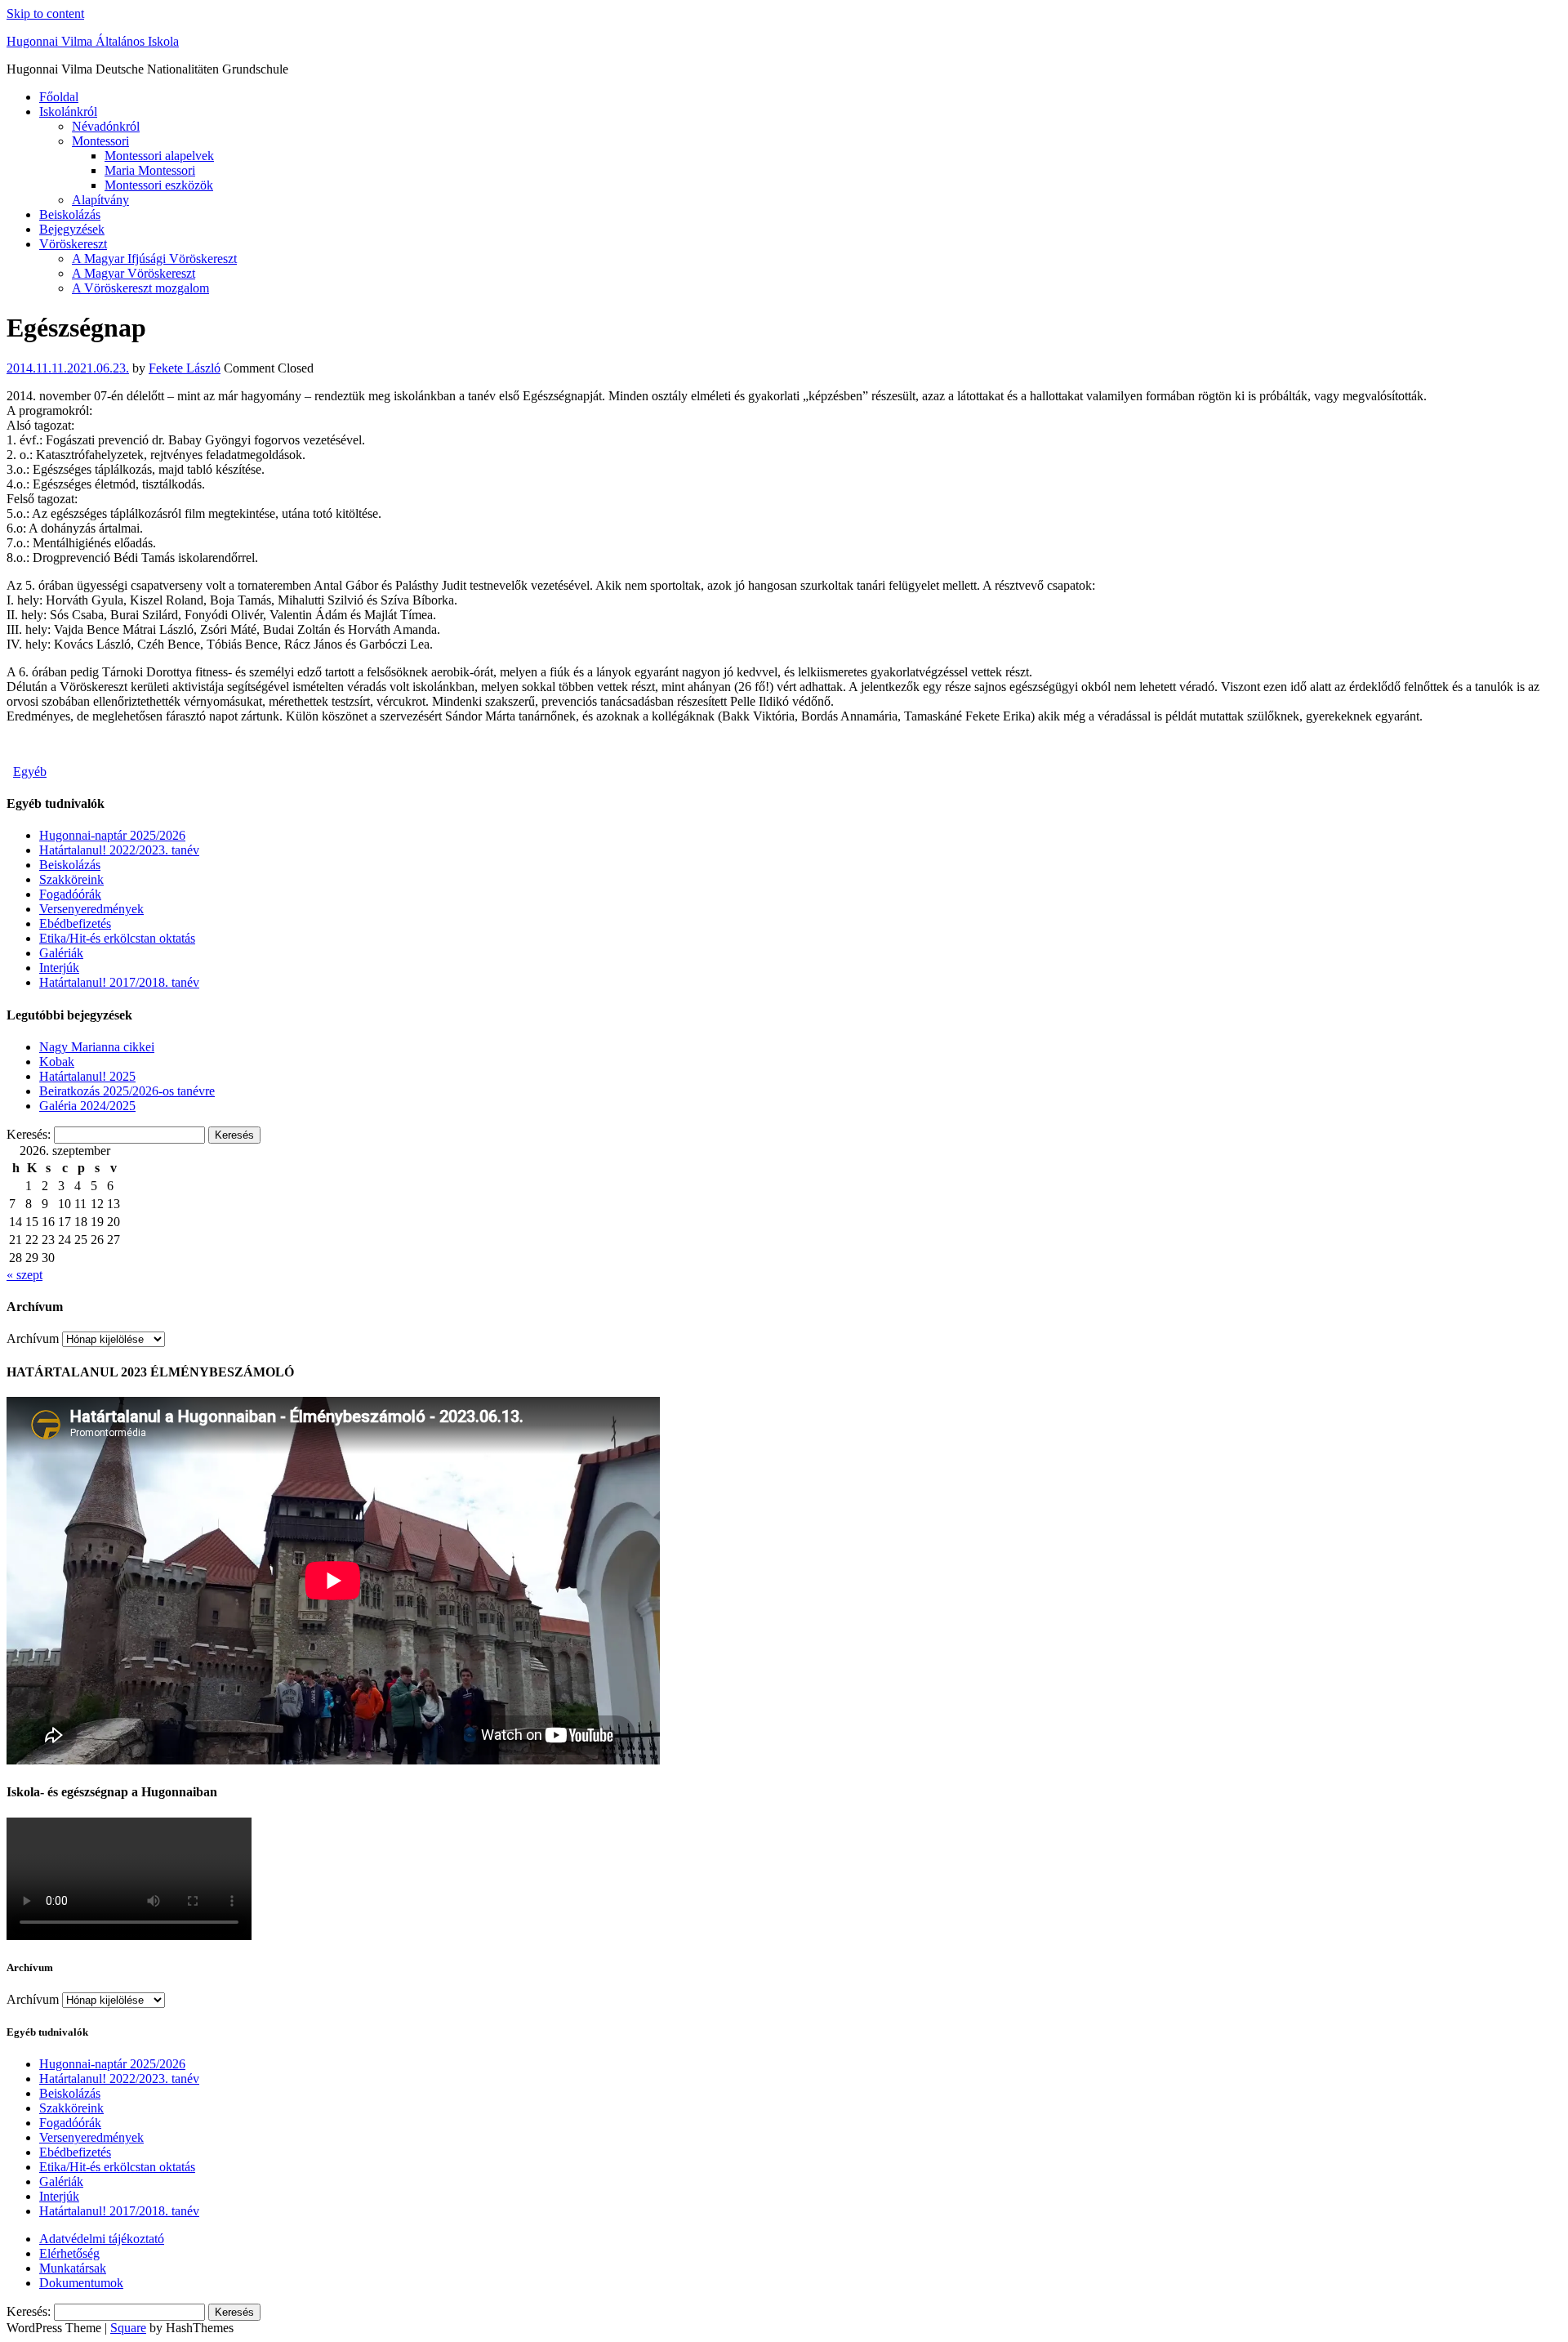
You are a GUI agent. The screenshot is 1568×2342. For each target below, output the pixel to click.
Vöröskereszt (73, 244)
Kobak (57, 1062)
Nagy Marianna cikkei (97, 1047)
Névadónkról (106, 126)
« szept (24, 1275)
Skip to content (45, 13)
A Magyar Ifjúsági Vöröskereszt (154, 259)
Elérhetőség (69, 2253)
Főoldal (59, 97)
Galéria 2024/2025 (87, 1106)
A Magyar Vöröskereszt (134, 273)
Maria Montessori (150, 170)
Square (128, 2328)
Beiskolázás (70, 214)
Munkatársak (73, 2268)
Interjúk (59, 968)
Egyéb (30, 772)
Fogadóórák (70, 894)
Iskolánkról (68, 112)
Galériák (61, 953)
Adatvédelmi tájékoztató (102, 2239)
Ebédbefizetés (75, 923)
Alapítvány (100, 200)
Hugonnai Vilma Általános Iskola (93, 41)
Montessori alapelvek (159, 156)
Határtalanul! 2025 (87, 1076)
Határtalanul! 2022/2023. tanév (119, 850)
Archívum (33, 1338)
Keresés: (29, 1134)
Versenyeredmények (91, 909)
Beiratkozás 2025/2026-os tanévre (127, 1091)
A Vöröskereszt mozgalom (140, 288)
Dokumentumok (81, 2283)
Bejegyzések (72, 229)
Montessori (100, 141)
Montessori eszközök (159, 185)
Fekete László (185, 368)
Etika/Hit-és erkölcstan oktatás (117, 938)
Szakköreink (71, 879)
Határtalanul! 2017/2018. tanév (119, 982)
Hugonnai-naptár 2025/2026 (112, 835)
